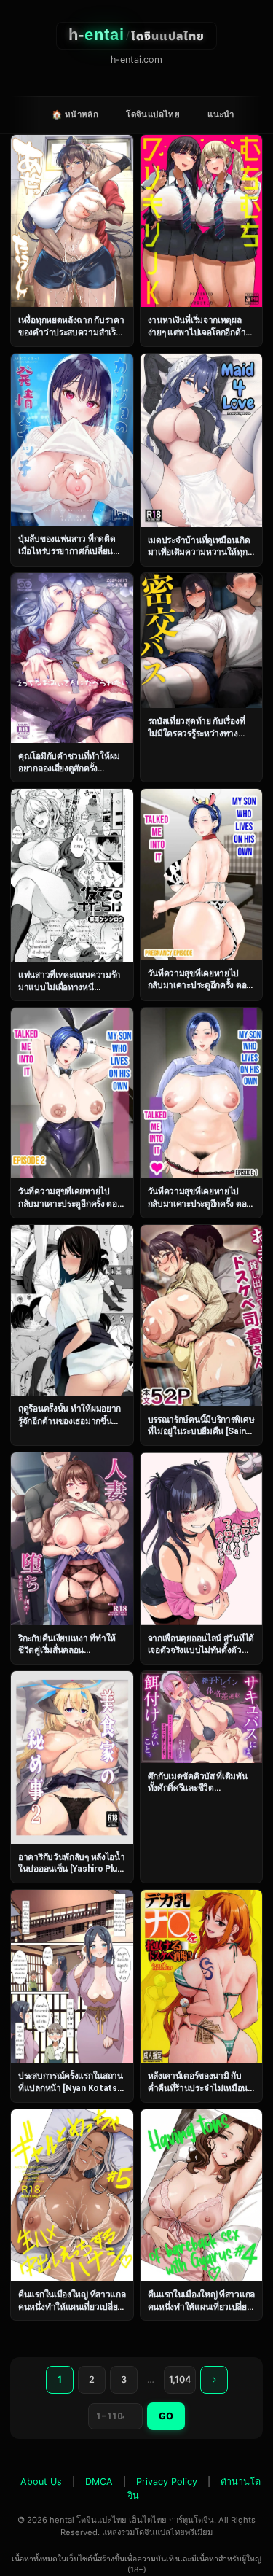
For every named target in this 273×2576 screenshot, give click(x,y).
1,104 (180, 2380)
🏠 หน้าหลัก (75, 114)
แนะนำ (221, 114)
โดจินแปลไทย (153, 114)
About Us (41, 2482)
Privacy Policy (167, 2482)
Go (166, 2416)
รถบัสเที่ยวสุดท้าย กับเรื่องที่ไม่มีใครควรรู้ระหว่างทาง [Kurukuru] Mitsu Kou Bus (199, 733)
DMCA (99, 2482)
